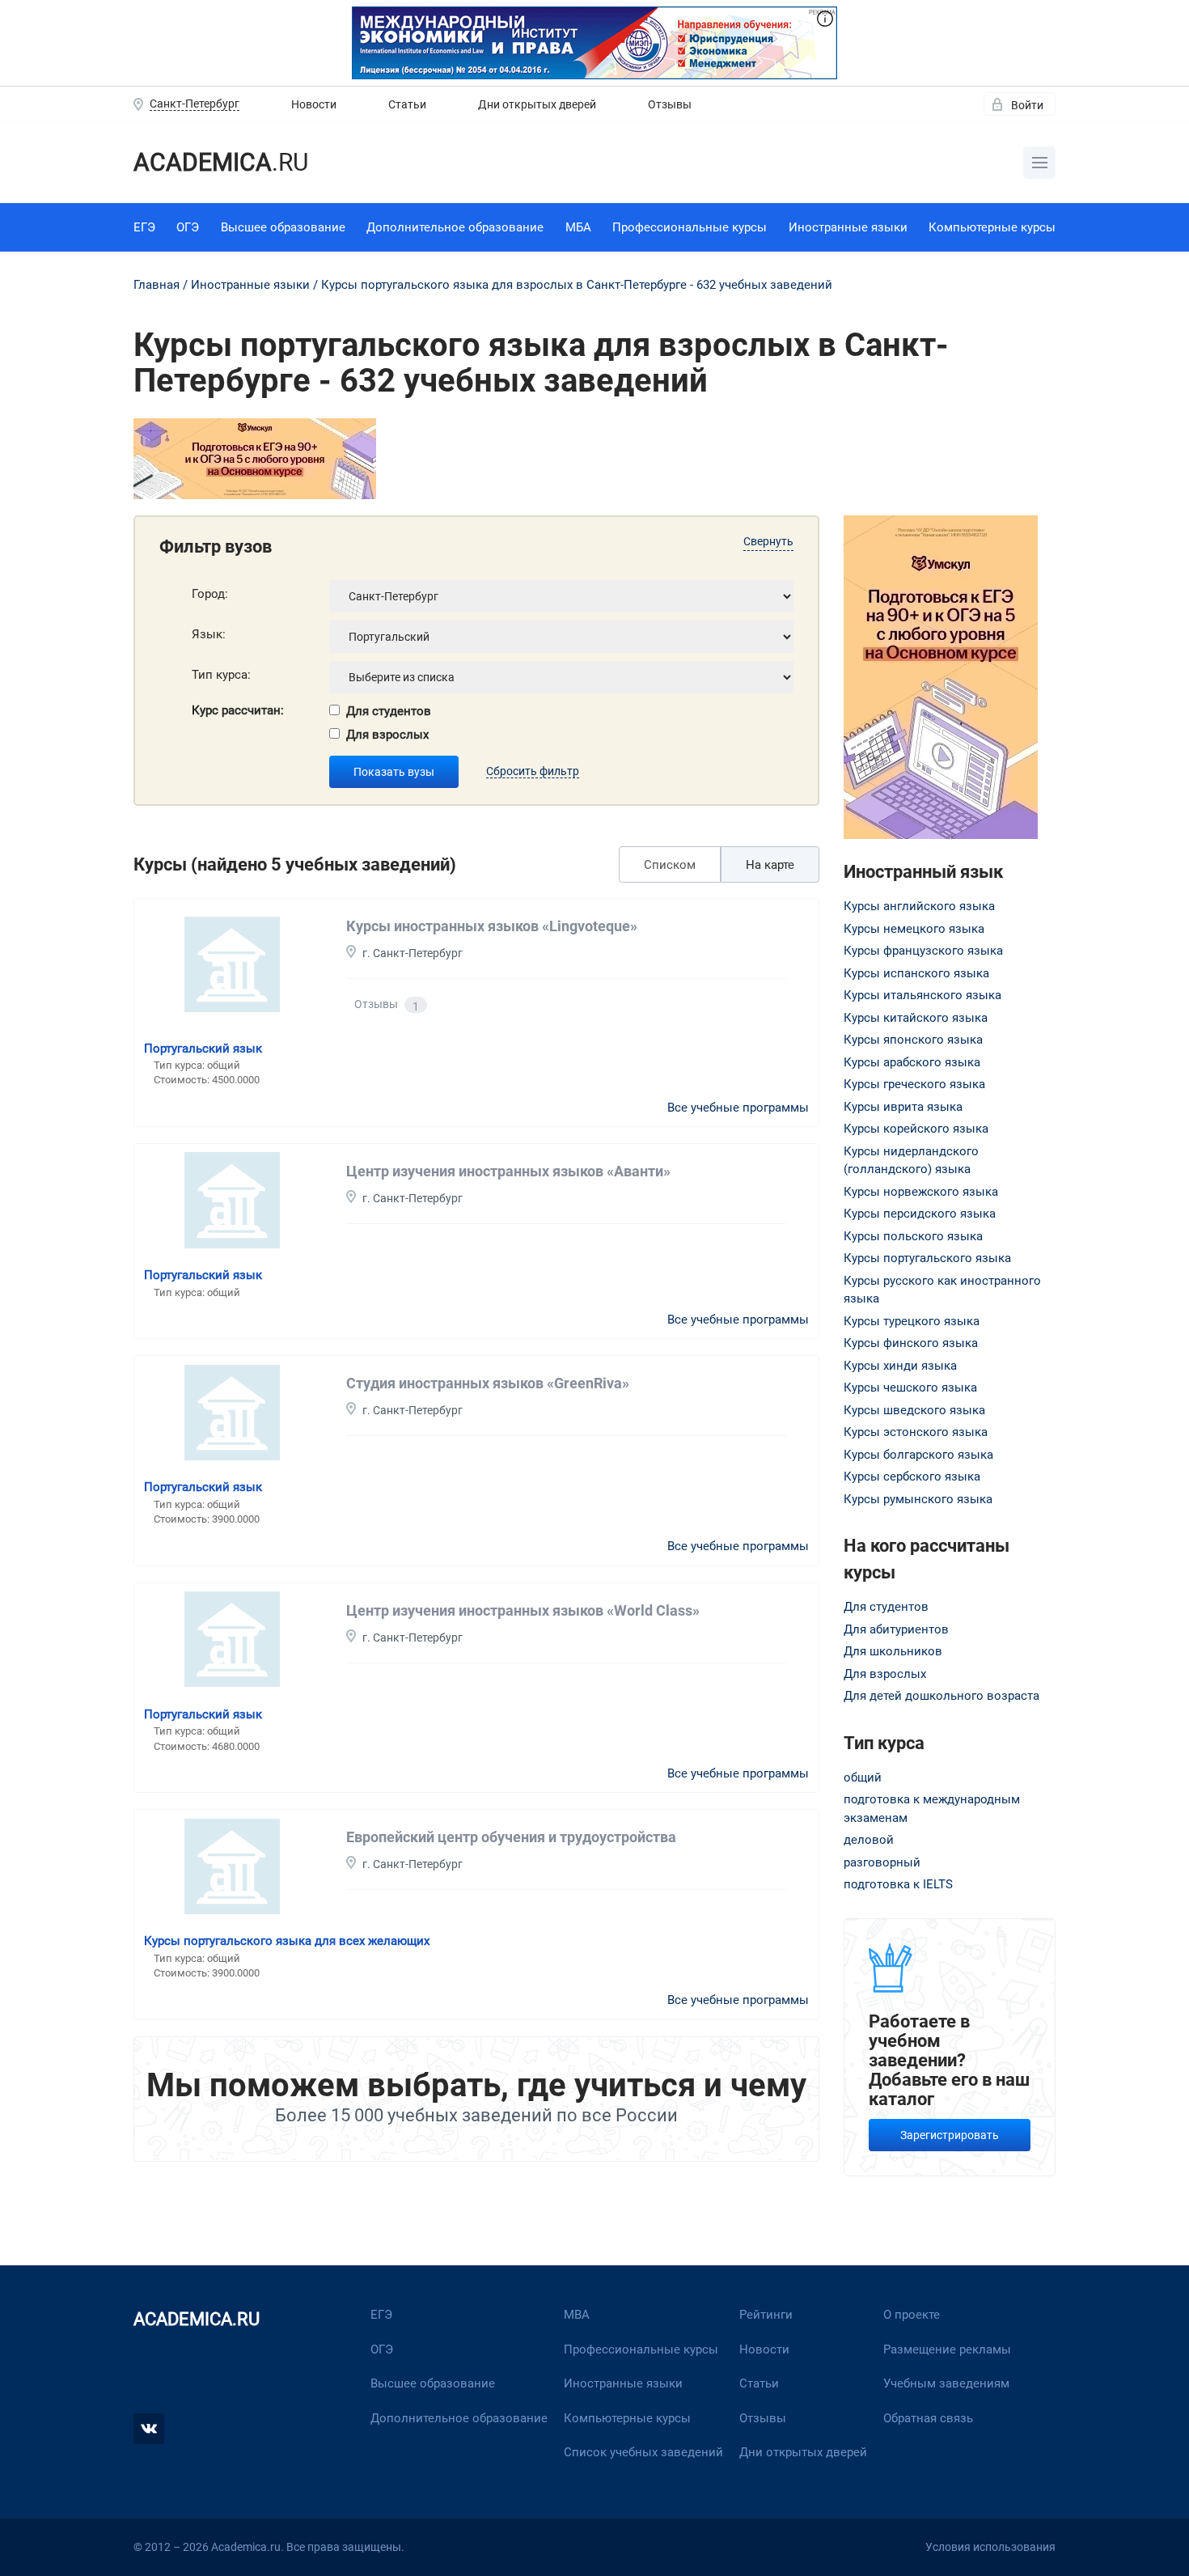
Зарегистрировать (950, 2135)
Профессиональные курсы (690, 227)
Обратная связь (928, 2418)
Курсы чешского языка (910, 1388)
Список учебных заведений (643, 2452)
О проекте (912, 2315)
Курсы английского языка (919, 906)
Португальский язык (203, 1049)
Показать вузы (394, 772)
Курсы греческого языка (914, 1084)
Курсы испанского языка (916, 973)
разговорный (882, 1862)
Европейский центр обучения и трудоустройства (511, 1837)
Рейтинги (766, 2315)
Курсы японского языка (913, 1040)
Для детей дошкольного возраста (941, 1696)
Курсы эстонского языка (916, 1432)
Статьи (407, 104)
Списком (670, 865)
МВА (577, 2315)
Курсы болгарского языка (918, 1455)
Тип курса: (221, 675)
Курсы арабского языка (912, 1062)
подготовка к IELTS (898, 1884)
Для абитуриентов (896, 1629)
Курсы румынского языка (918, 1499)
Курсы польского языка (913, 1236)
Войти (1027, 105)
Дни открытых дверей (537, 104)
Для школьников (893, 1651)
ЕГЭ (144, 227)
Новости (314, 104)
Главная (157, 285)
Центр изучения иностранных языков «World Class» (523, 1610)
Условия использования (990, 2547)
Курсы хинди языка (900, 1366)
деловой (869, 1840)
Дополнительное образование (455, 227)
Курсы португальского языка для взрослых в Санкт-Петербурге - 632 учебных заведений (577, 285)
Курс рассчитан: (238, 710)
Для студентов (389, 711)
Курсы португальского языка (927, 1258)
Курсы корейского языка (916, 1129)
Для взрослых (387, 735)
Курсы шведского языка (914, 1410)
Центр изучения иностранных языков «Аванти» (508, 1171)
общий (863, 1777)
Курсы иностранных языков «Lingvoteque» (492, 926)
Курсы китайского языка (916, 1018)
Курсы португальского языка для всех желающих (287, 1941)
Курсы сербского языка (912, 1477)
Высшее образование (283, 227)
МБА (578, 227)
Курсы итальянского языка (922, 995)
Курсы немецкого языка (914, 929)
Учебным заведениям (946, 2383)
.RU (221, 162)
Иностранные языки (848, 227)
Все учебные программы (738, 1108)
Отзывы (670, 104)
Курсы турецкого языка (912, 1321)
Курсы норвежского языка (921, 1192)
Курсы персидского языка (920, 1214)
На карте (770, 865)
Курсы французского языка (923, 951)
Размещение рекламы (947, 2349)
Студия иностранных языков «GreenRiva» (488, 1383)
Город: (210, 594)
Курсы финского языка (911, 1343)
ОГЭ (188, 227)
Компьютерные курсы (992, 227)
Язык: (209, 634)
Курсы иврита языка (903, 1107)
